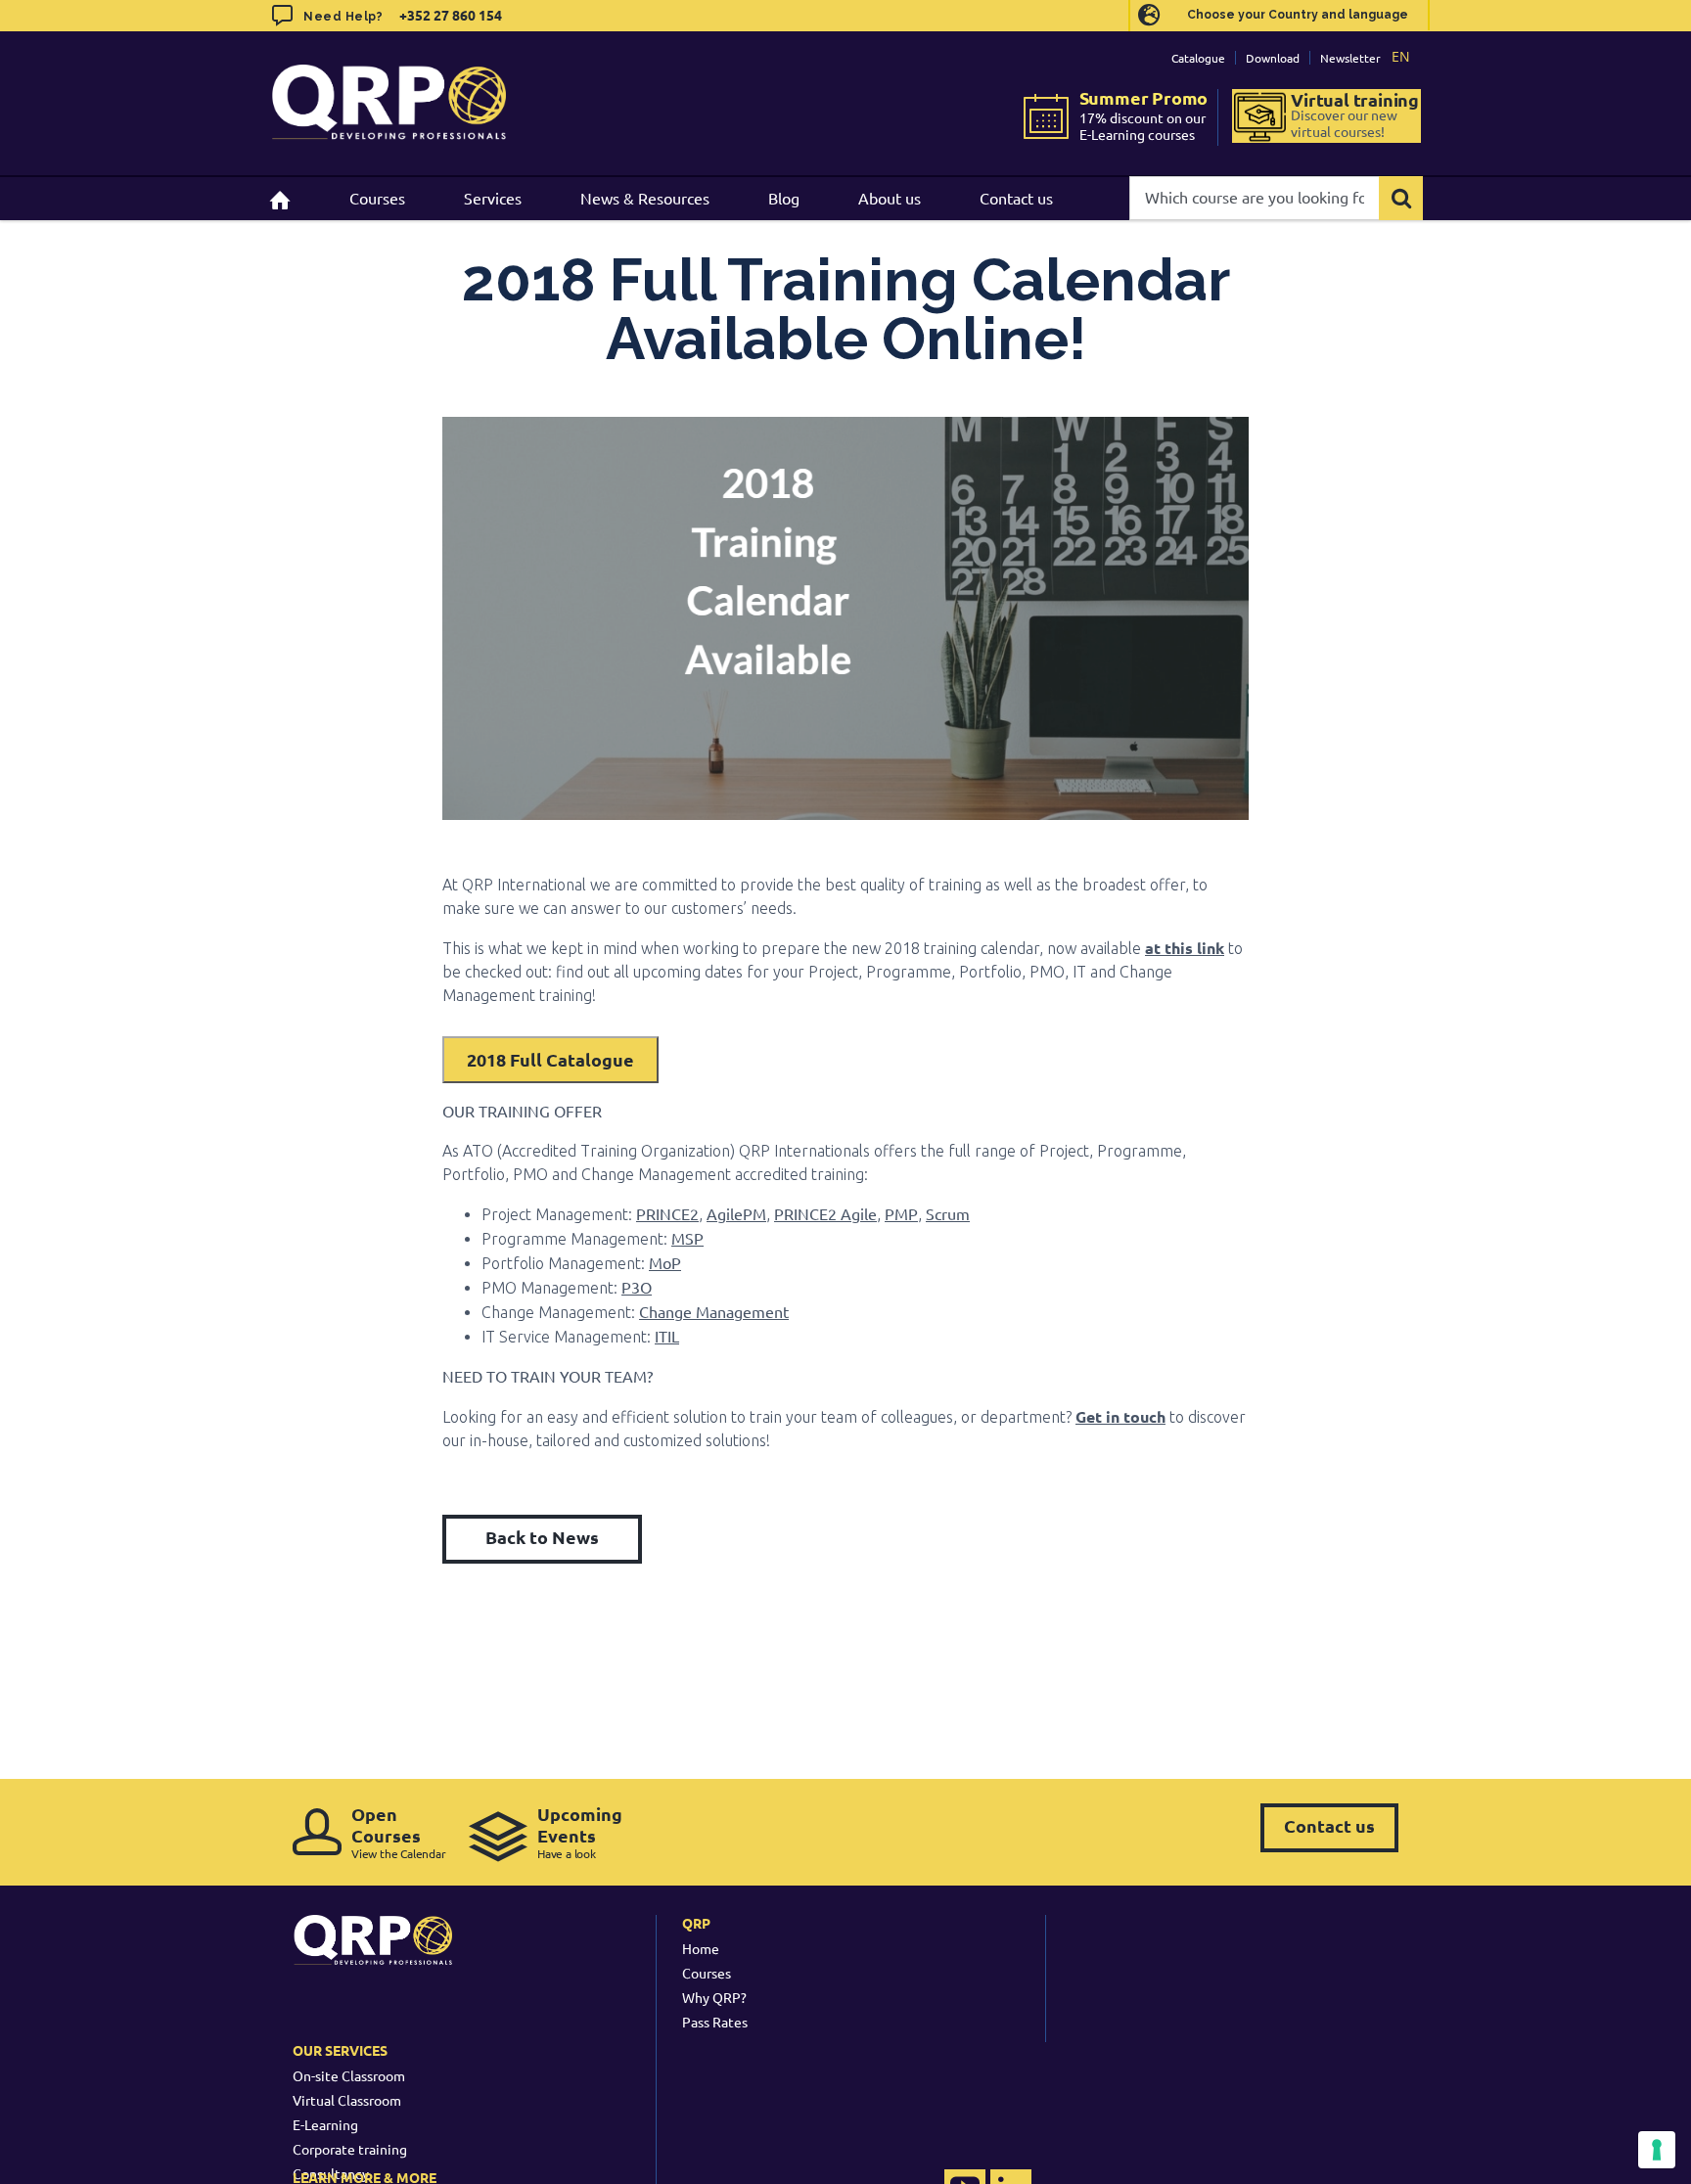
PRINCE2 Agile (825, 1213)
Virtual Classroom (347, 2100)
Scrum (948, 1213)
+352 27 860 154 (449, 15)
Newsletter (1350, 58)
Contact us (1329, 1825)
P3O (637, 1287)
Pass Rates (715, 2022)
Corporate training (350, 2149)
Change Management (714, 1311)
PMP (901, 1213)
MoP (665, 1262)
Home (701, 1948)
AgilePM (736, 1213)
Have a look (580, 1832)
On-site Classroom (349, 2075)
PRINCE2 (667, 1213)
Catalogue (1198, 58)
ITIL (667, 1336)
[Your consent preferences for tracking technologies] (1657, 2150)
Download (1273, 58)
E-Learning (325, 2124)
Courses (707, 1973)
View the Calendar (399, 1832)
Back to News (542, 1537)
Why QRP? (714, 1997)
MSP (687, 1238)
